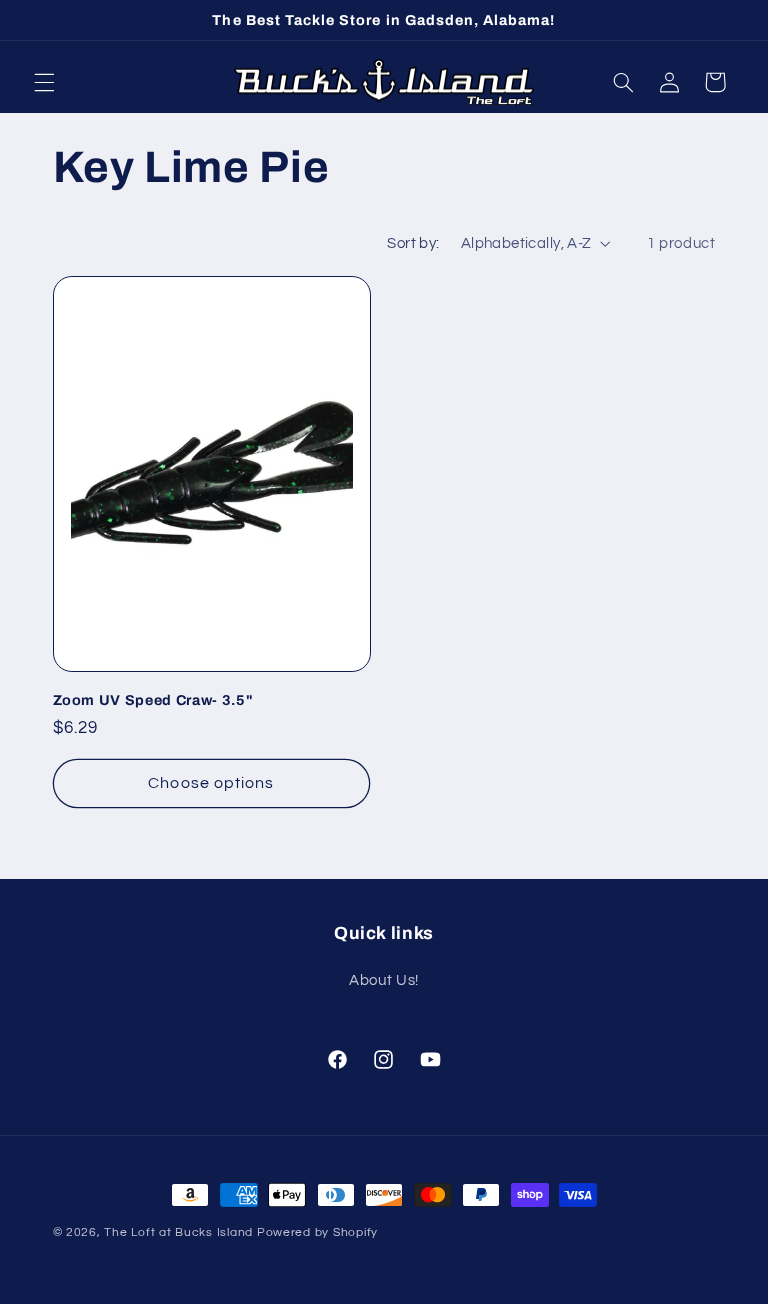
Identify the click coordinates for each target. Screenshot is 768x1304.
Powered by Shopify (317, 1232)
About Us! (384, 980)
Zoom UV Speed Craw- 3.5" (153, 700)
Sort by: (413, 243)
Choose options (211, 783)
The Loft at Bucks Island (178, 1232)
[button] (44, 82)
